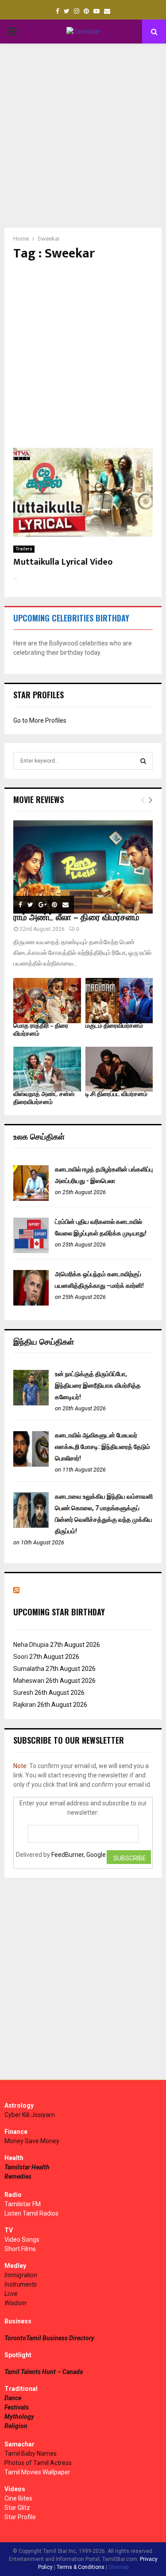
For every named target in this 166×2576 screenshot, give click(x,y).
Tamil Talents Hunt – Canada (44, 2372)
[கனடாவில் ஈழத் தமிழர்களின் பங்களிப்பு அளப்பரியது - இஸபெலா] (31, 1199)
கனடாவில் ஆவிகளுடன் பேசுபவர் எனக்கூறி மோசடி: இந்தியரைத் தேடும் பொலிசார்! (102, 1447)
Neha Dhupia (31, 1645)
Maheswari (29, 1681)
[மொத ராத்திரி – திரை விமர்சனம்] (47, 1001)
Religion (16, 2426)
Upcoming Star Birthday (59, 1612)
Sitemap (118, 2567)
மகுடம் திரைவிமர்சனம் (114, 1026)
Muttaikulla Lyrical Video (63, 562)
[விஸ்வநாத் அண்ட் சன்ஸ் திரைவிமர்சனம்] (47, 1069)
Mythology (19, 2417)
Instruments (21, 2284)
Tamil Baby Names (31, 2453)
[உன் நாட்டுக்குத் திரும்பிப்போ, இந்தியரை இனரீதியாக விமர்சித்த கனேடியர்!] (31, 1403)
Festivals (17, 2407)
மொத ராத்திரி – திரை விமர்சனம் (41, 1030)
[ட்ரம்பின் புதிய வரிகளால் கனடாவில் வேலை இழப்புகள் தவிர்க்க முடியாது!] (31, 1251)
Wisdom (15, 2303)
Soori (21, 1657)
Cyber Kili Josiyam (30, 2115)
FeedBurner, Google (79, 1855)
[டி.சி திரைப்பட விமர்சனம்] (119, 1069)
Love (11, 2294)
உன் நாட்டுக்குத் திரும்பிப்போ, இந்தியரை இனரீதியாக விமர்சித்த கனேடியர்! (98, 1385)
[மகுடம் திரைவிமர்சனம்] (119, 1001)
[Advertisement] (83, 136)
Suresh (23, 1693)
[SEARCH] (143, 761)
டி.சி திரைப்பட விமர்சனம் (116, 1094)
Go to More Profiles (40, 720)
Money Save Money (32, 2141)
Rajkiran (25, 1705)
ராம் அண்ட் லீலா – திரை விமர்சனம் (76, 918)
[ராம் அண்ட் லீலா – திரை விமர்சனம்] (83, 867)
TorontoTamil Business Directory (49, 2338)
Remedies (18, 2176)
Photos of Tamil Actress (38, 2463)
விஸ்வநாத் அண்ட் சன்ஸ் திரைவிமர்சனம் (44, 1098)
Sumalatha (29, 1669)
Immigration (21, 2275)
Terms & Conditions (81, 2567)
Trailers (24, 549)
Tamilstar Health (27, 2167)
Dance (13, 2398)
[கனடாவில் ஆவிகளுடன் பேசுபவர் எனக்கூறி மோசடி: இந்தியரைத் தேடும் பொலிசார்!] (31, 1464)
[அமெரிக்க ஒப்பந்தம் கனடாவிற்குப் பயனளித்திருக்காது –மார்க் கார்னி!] (31, 1303)
